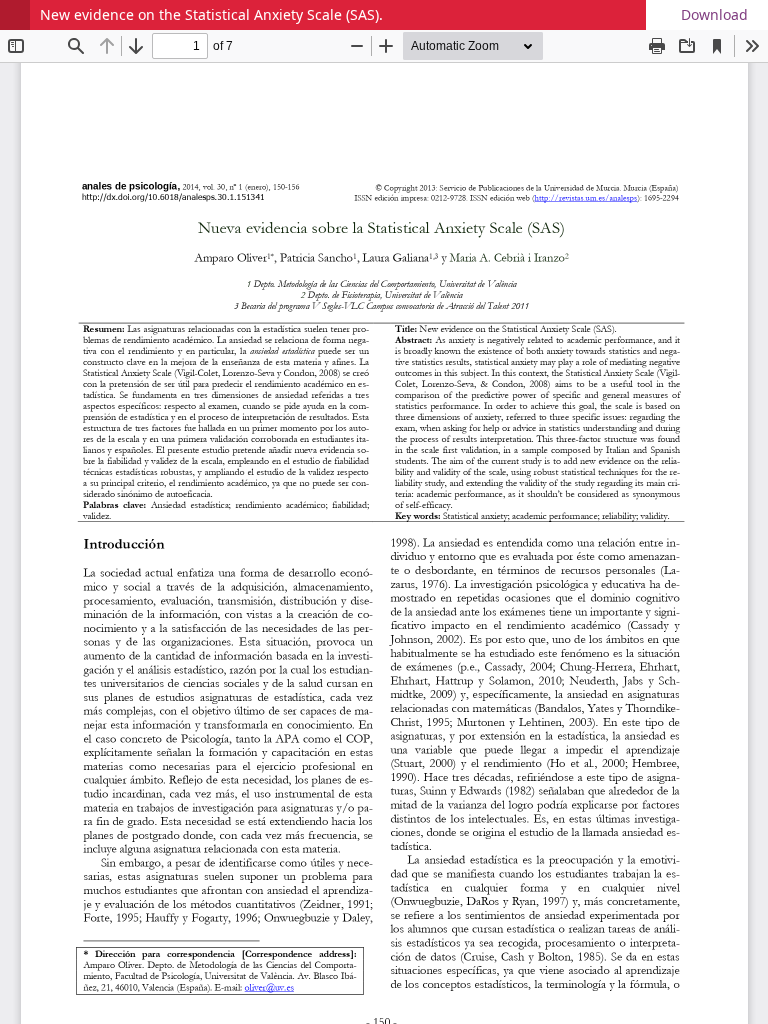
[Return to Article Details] (15, 15)
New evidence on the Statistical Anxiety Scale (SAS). (211, 14)
